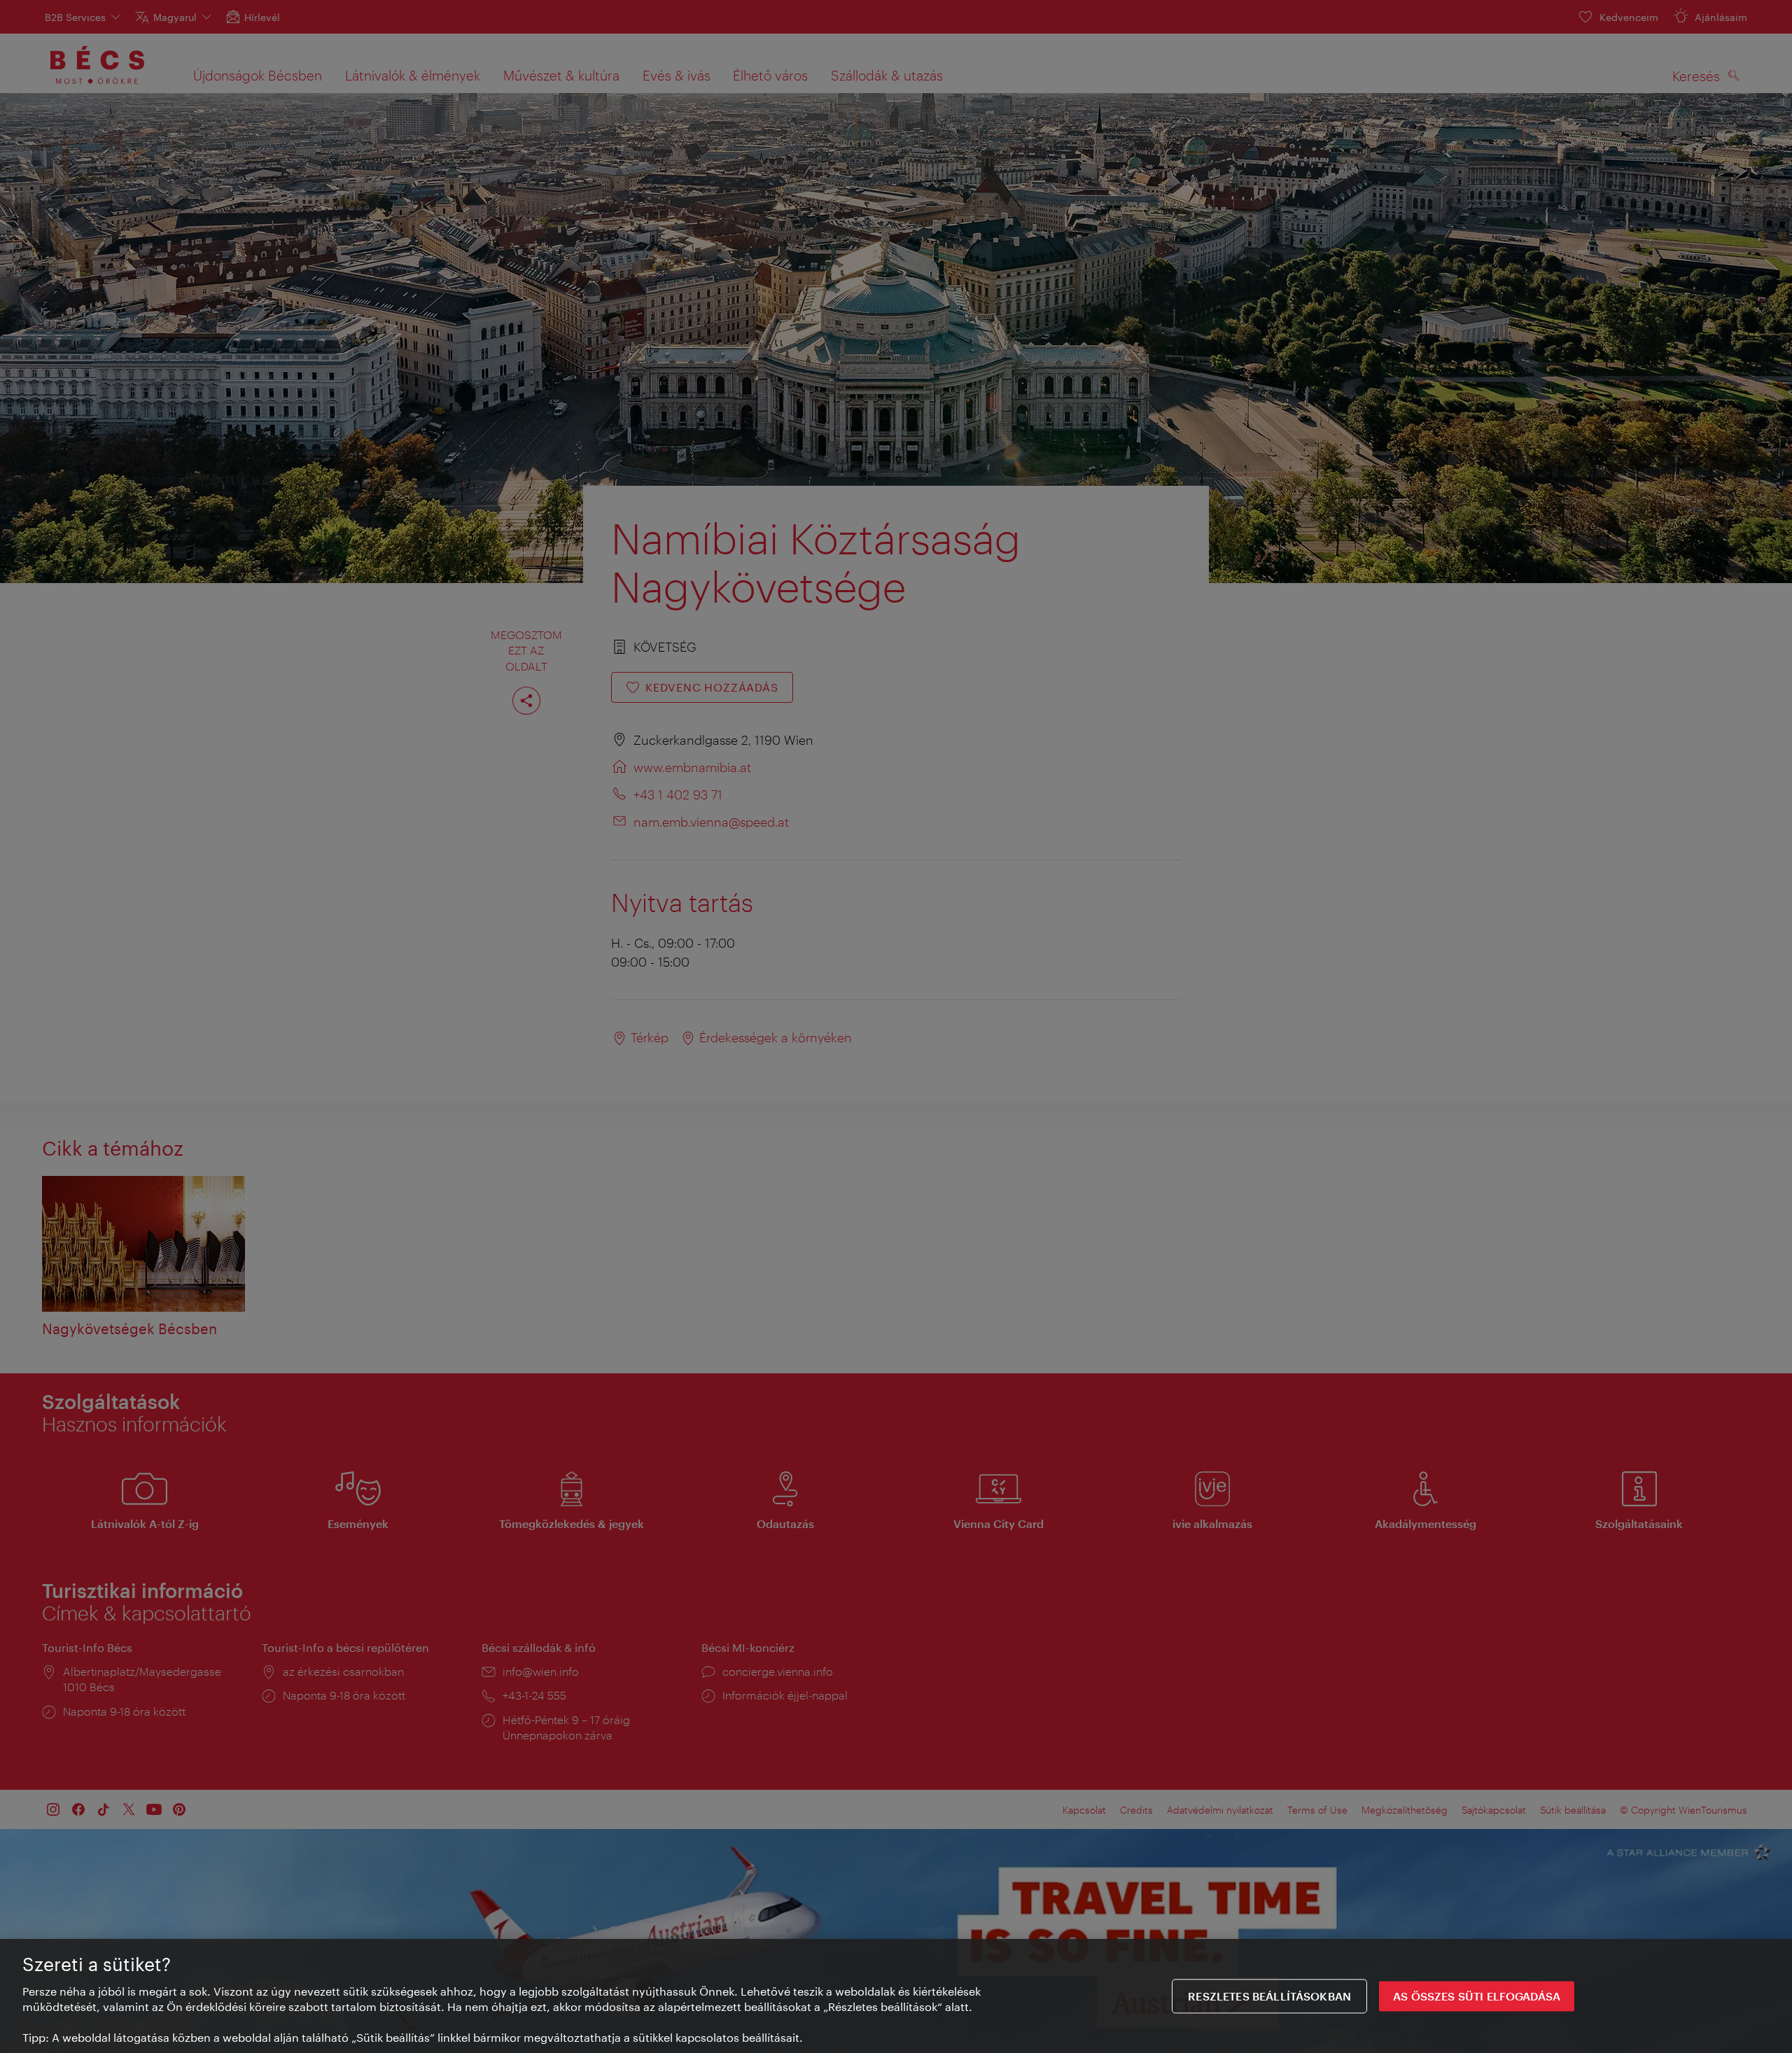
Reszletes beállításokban (1269, 1996)
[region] (896, 1996)
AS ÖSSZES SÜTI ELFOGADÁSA (1477, 1996)
